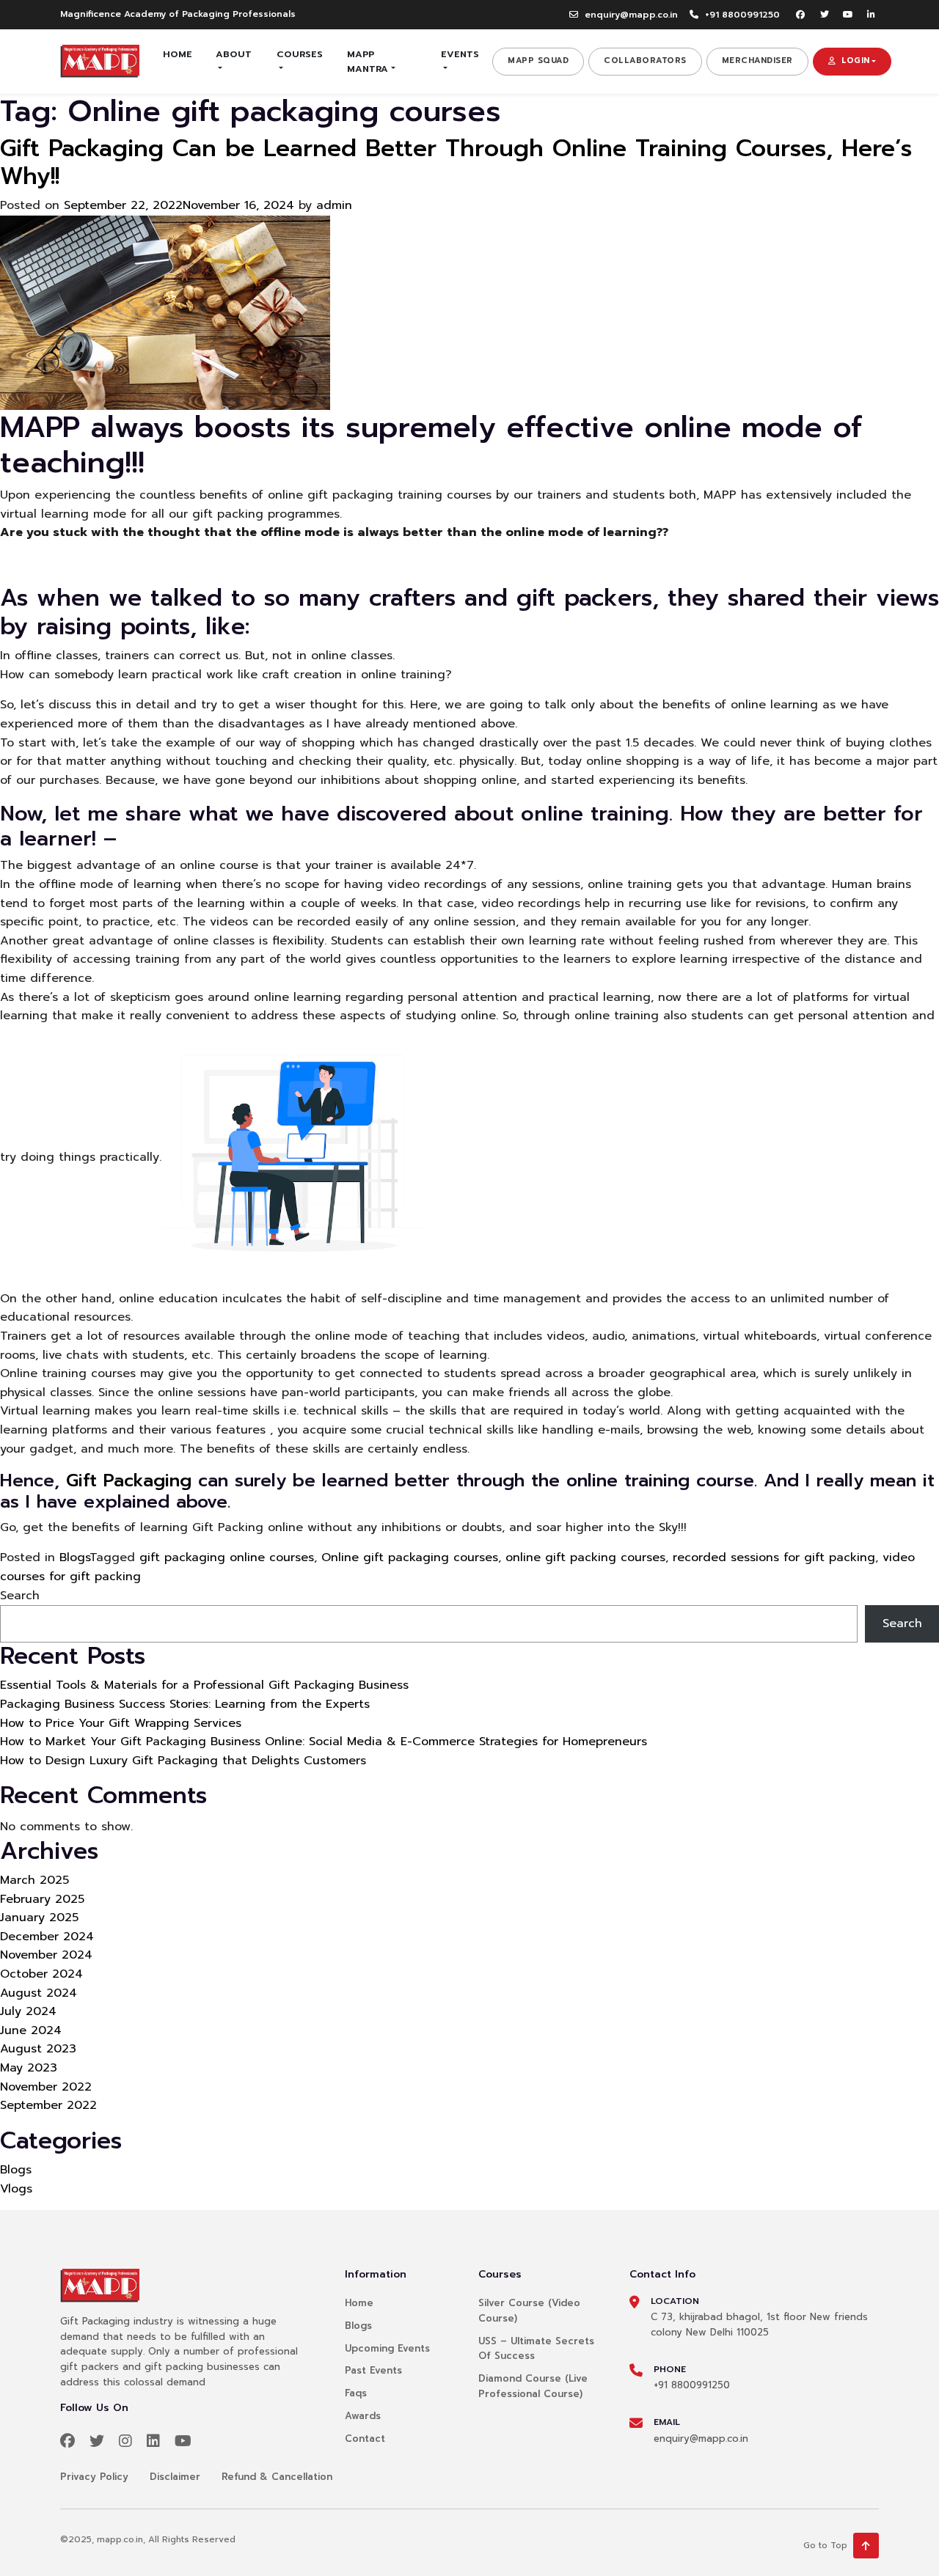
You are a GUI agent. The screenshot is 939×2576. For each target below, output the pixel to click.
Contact (365, 2439)
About (234, 54)
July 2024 (28, 2011)
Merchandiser (757, 60)
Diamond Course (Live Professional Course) (533, 2386)
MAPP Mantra (368, 61)
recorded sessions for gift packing (774, 1557)
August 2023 (38, 2049)
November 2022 (46, 2087)
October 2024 (41, 1974)
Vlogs (16, 2189)
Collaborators (645, 60)
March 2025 (34, 1880)
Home (178, 54)
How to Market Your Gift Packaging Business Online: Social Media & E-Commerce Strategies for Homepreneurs (324, 1742)
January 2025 (39, 1918)
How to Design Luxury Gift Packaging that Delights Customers (183, 1761)
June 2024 (31, 2030)
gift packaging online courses (227, 1557)
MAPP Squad (538, 60)
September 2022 (48, 2105)
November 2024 (46, 1955)
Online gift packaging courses (410, 1557)
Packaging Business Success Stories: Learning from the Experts (185, 1704)
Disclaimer (175, 2477)
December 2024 (47, 1937)
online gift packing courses (585, 1557)
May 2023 (29, 2068)
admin (334, 205)
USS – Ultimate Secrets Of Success (536, 2349)
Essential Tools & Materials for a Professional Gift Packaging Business (204, 1685)
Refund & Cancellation (277, 2477)
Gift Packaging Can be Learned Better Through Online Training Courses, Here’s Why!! (456, 162)
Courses (300, 54)
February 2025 (42, 1899)
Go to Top (825, 2545)
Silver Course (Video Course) (529, 2311)
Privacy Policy (94, 2477)
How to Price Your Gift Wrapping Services (121, 1723)
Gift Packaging (129, 1480)
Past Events (373, 2370)
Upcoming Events (387, 2348)
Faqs (356, 2393)
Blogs (74, 1557)
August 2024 (39, 1993)
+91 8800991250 (742, 15)
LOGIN (856, 60)
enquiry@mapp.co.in (631, 15)
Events (460, 54)
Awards (363, 2416)
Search (20, 1596)
